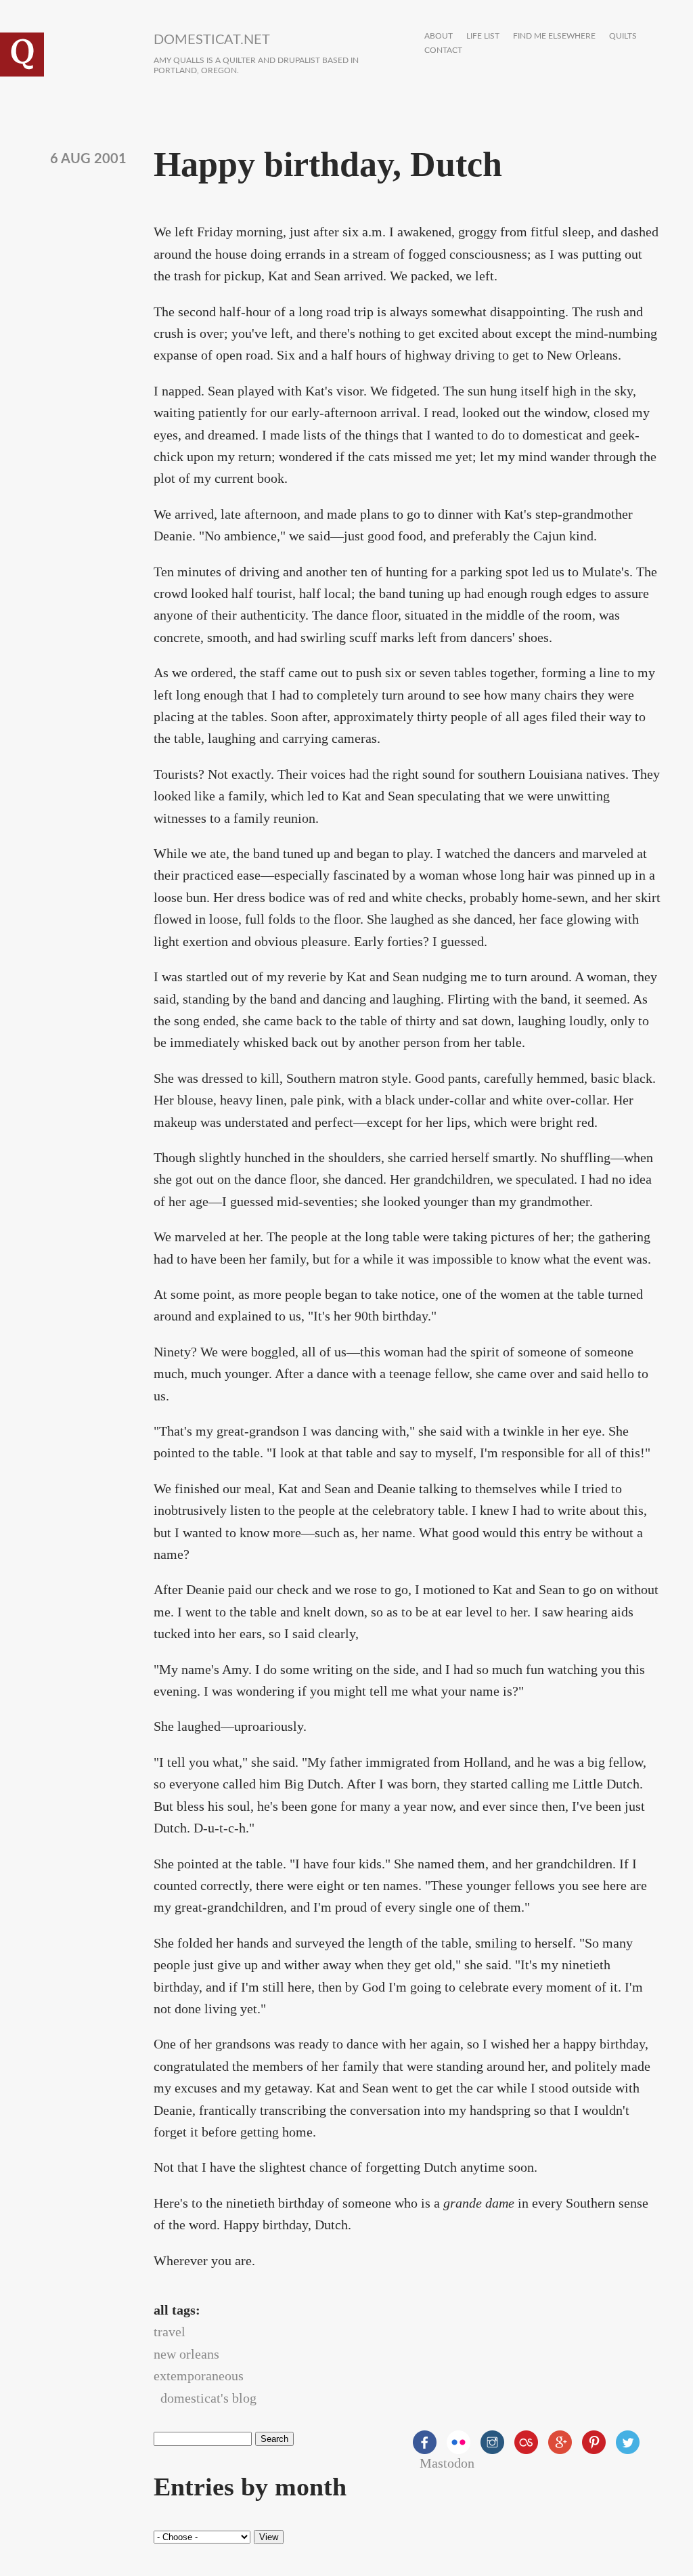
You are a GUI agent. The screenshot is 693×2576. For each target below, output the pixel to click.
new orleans (186, 2354)
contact (443, 50)
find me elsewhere (554, 36)
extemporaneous (199, 2376)
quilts (623, 36)
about (439, 36)
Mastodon (447, 2463)
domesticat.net (212, 40)
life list (483, 36)
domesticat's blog (208, 2398)
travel (170, 2332)
